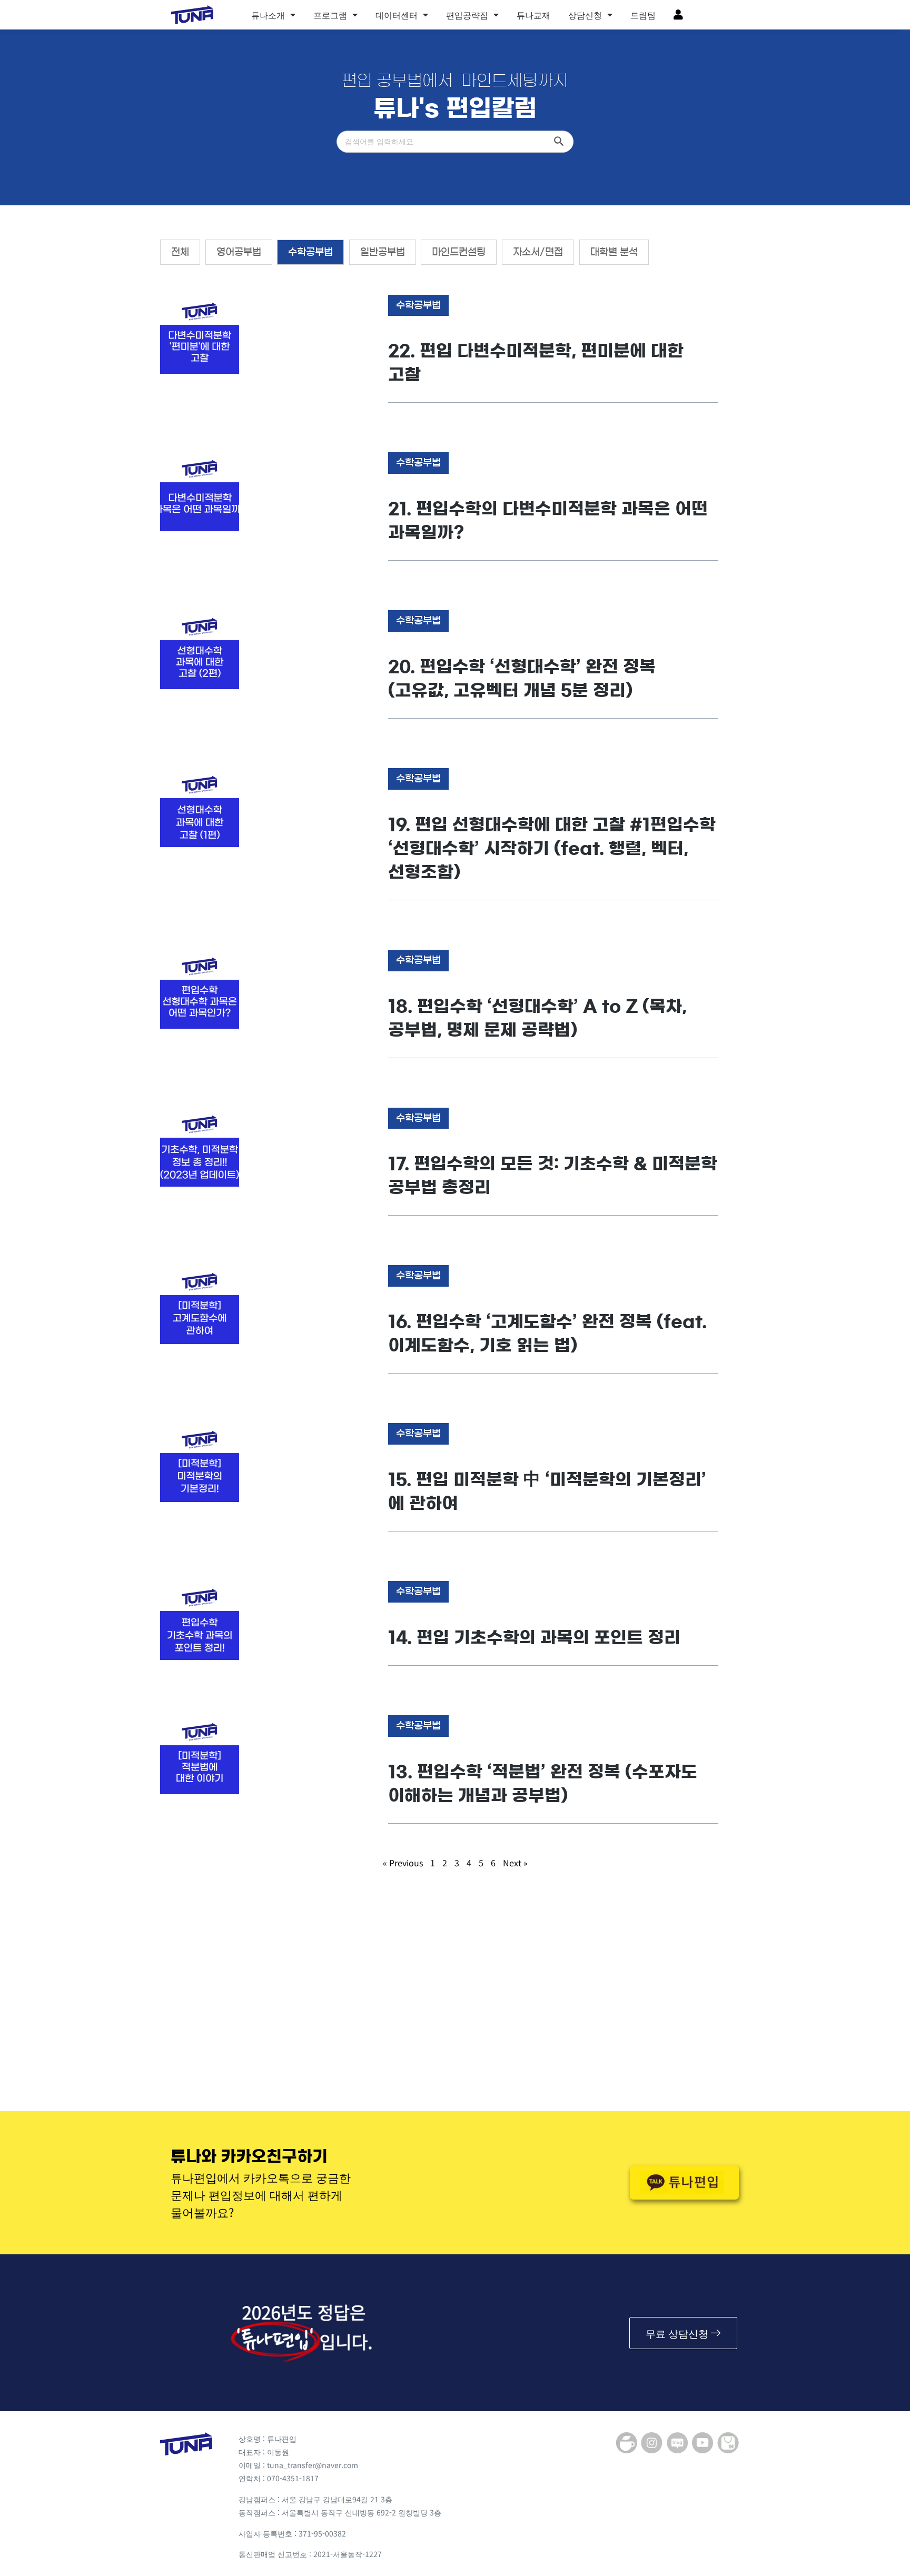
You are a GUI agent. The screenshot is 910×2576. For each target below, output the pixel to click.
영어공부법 (239, 252)
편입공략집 (467, 15)
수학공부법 (310, 252)
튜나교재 (533, 15)
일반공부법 (383, 252)
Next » (515, 1863)
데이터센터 (397, 15)
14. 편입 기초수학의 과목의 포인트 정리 (534, 1637)
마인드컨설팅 (459, 252)
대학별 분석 (614, 252)
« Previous (403, 1863)
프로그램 (330, 15)
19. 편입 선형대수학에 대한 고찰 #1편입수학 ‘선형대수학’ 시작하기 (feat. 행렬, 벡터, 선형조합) (552, 848)
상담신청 (585, 15)
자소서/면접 (538, 252)
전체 (180, 252)
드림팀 (643, 15)
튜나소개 (268, 15)
